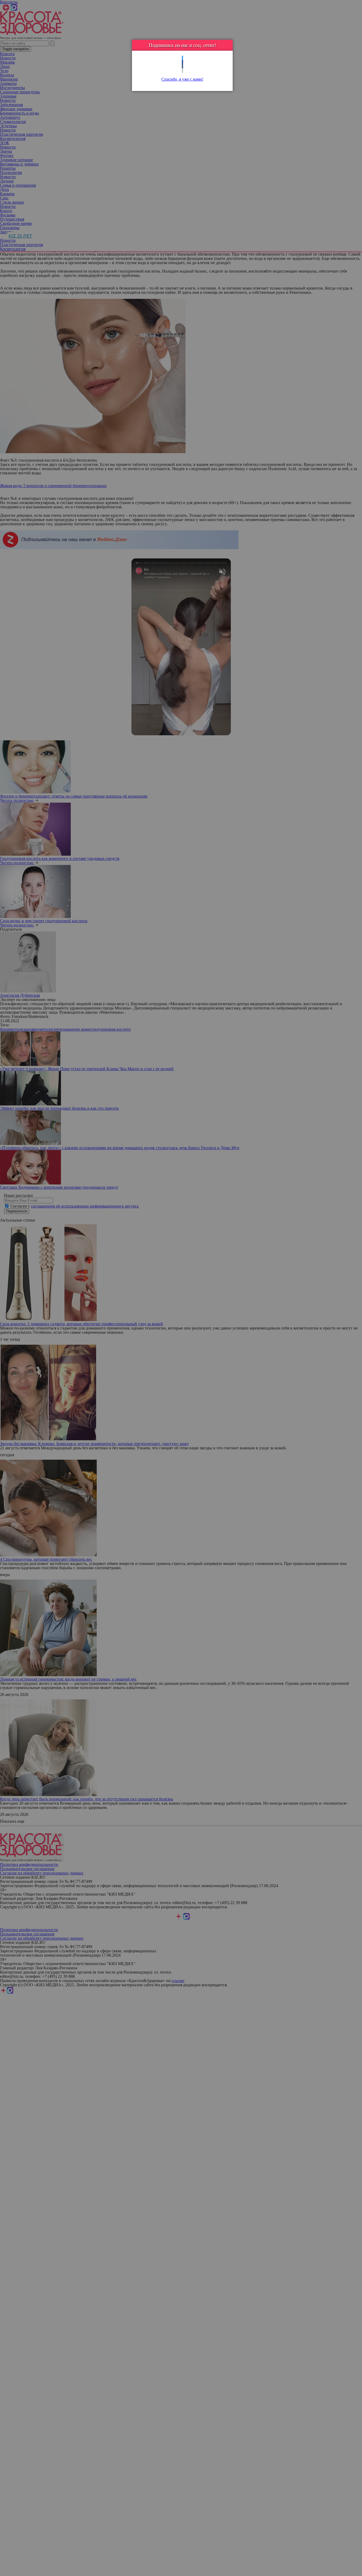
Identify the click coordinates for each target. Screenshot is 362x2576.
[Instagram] (182, 71)
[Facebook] (182, 62)
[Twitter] (182, 58)
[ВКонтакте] (182, 66)
